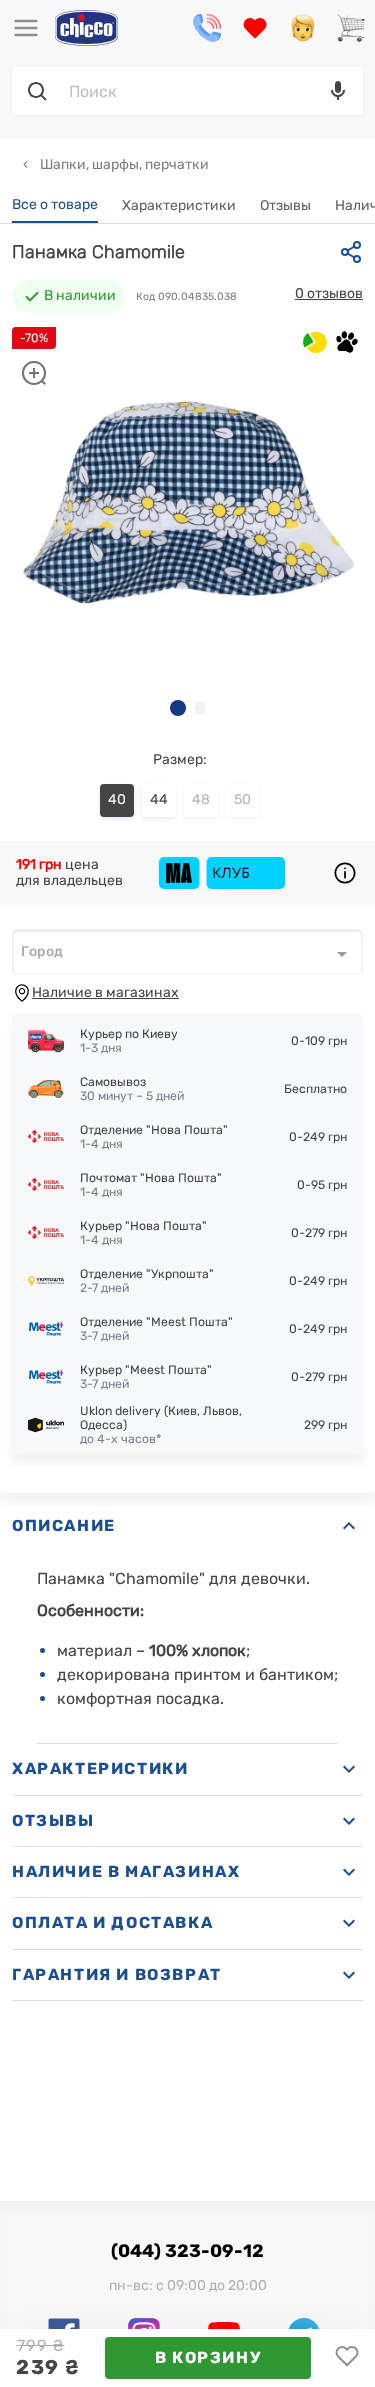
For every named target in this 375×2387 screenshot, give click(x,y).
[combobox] (187, 952)
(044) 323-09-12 (187, 2251)
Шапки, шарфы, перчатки (123, 164)
